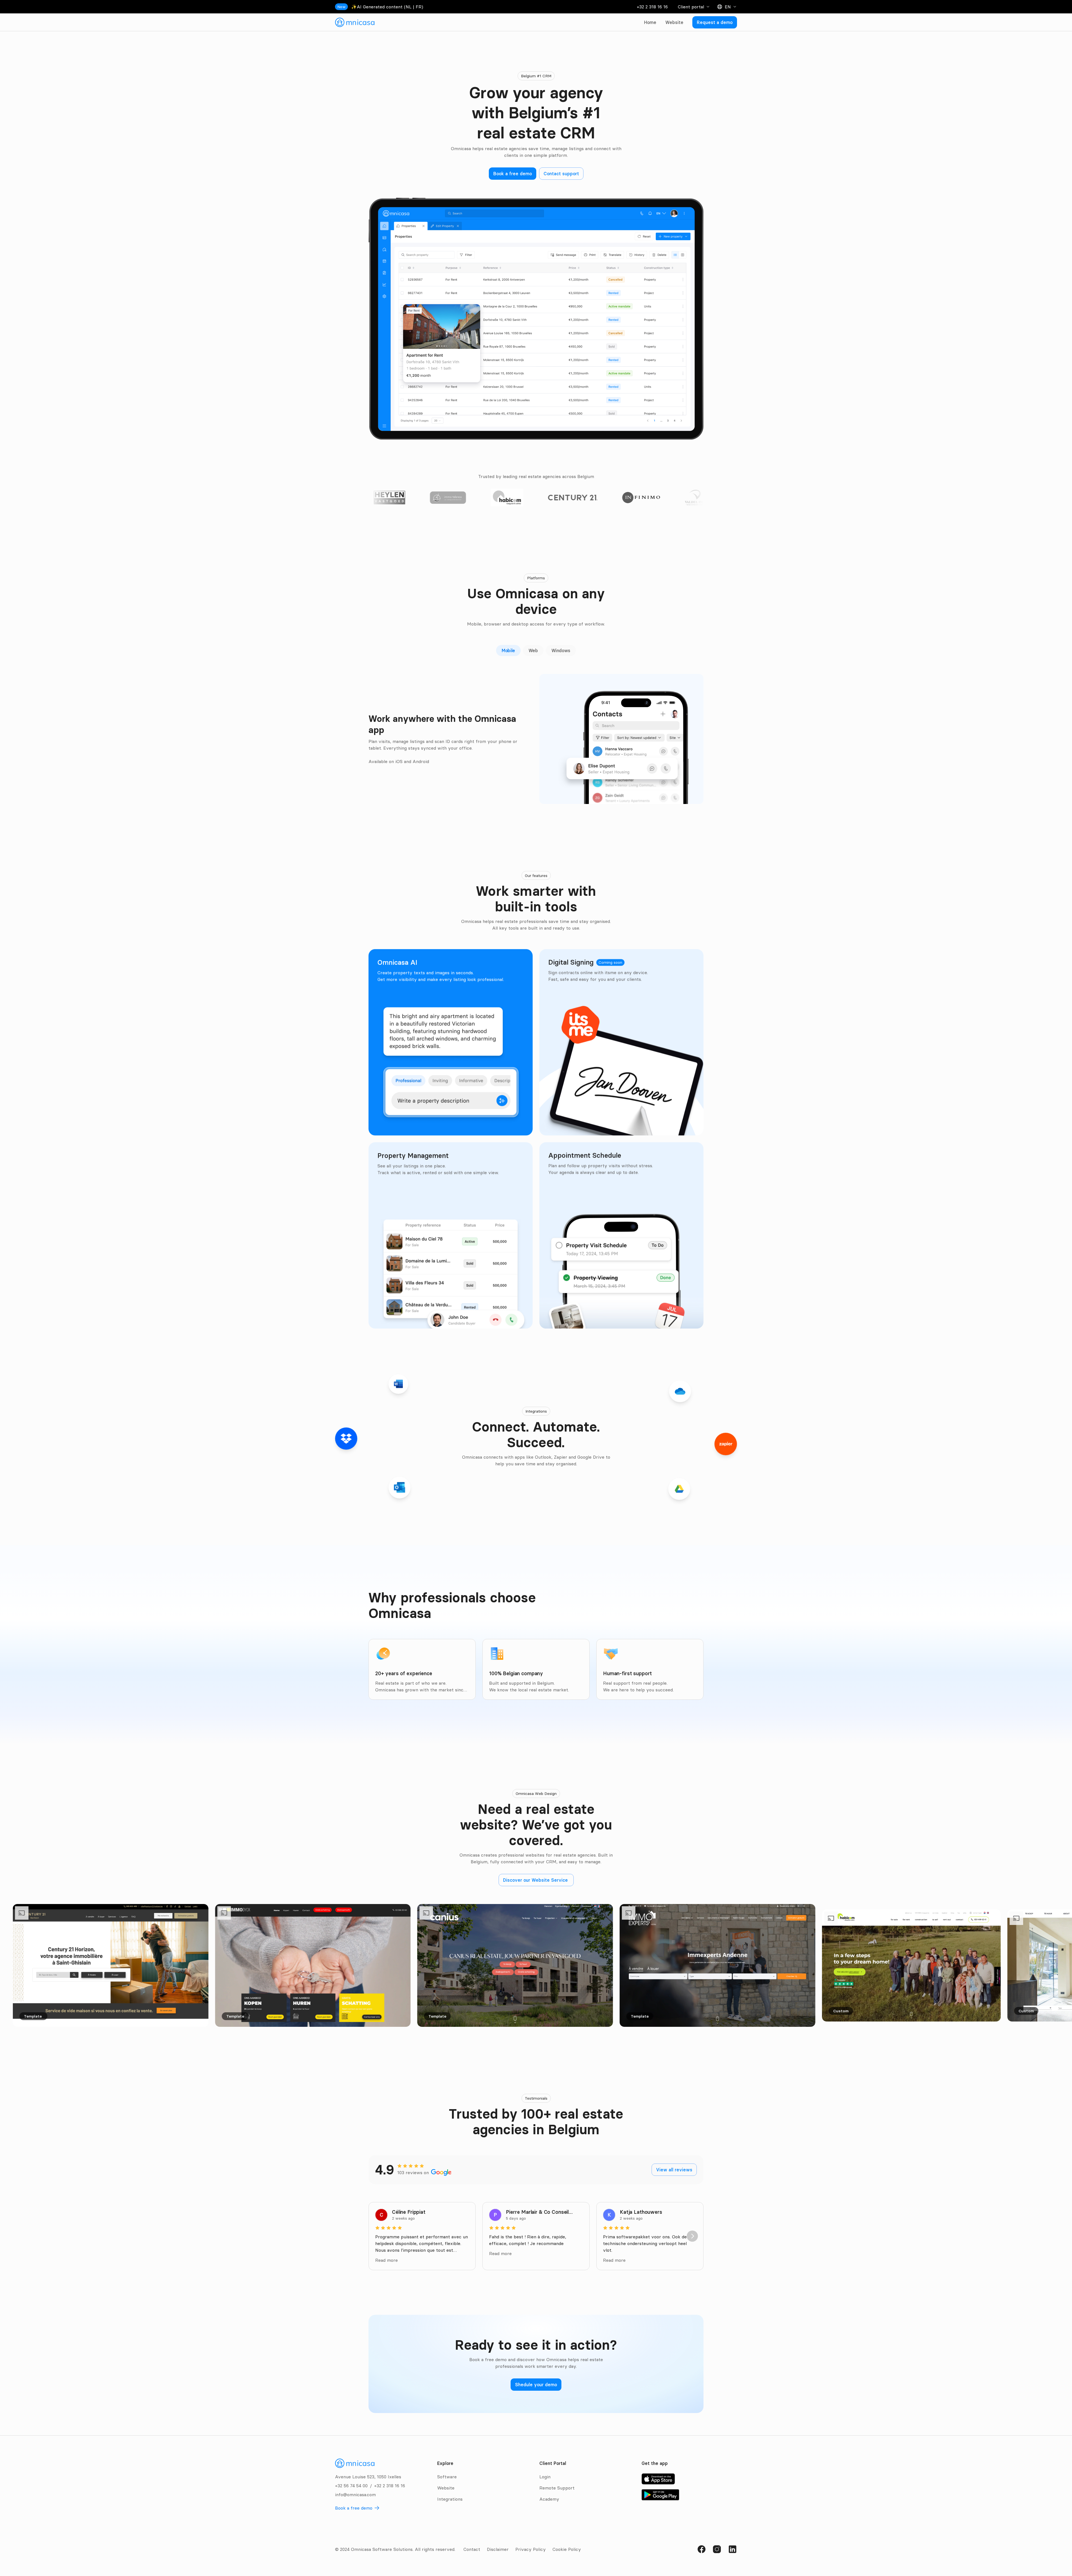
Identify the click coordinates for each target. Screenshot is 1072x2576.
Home (650, 22)
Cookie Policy (567, 2549)
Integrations (450, 2499)
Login (545, 2477)
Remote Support (557, 2488)
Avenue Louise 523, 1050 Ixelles (368, 2477)
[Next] (692, 2236)
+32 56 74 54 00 (351, 2486)
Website (674, 22)
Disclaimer (498, 2549)
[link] (355, 22)
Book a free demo (354, 2508)
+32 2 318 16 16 (652, 7)
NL (409, 7)
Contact (472, 2549)
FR (419, 7)
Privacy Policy (531, 2549)
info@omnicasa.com (355, 2495)
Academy (549, 2499)
